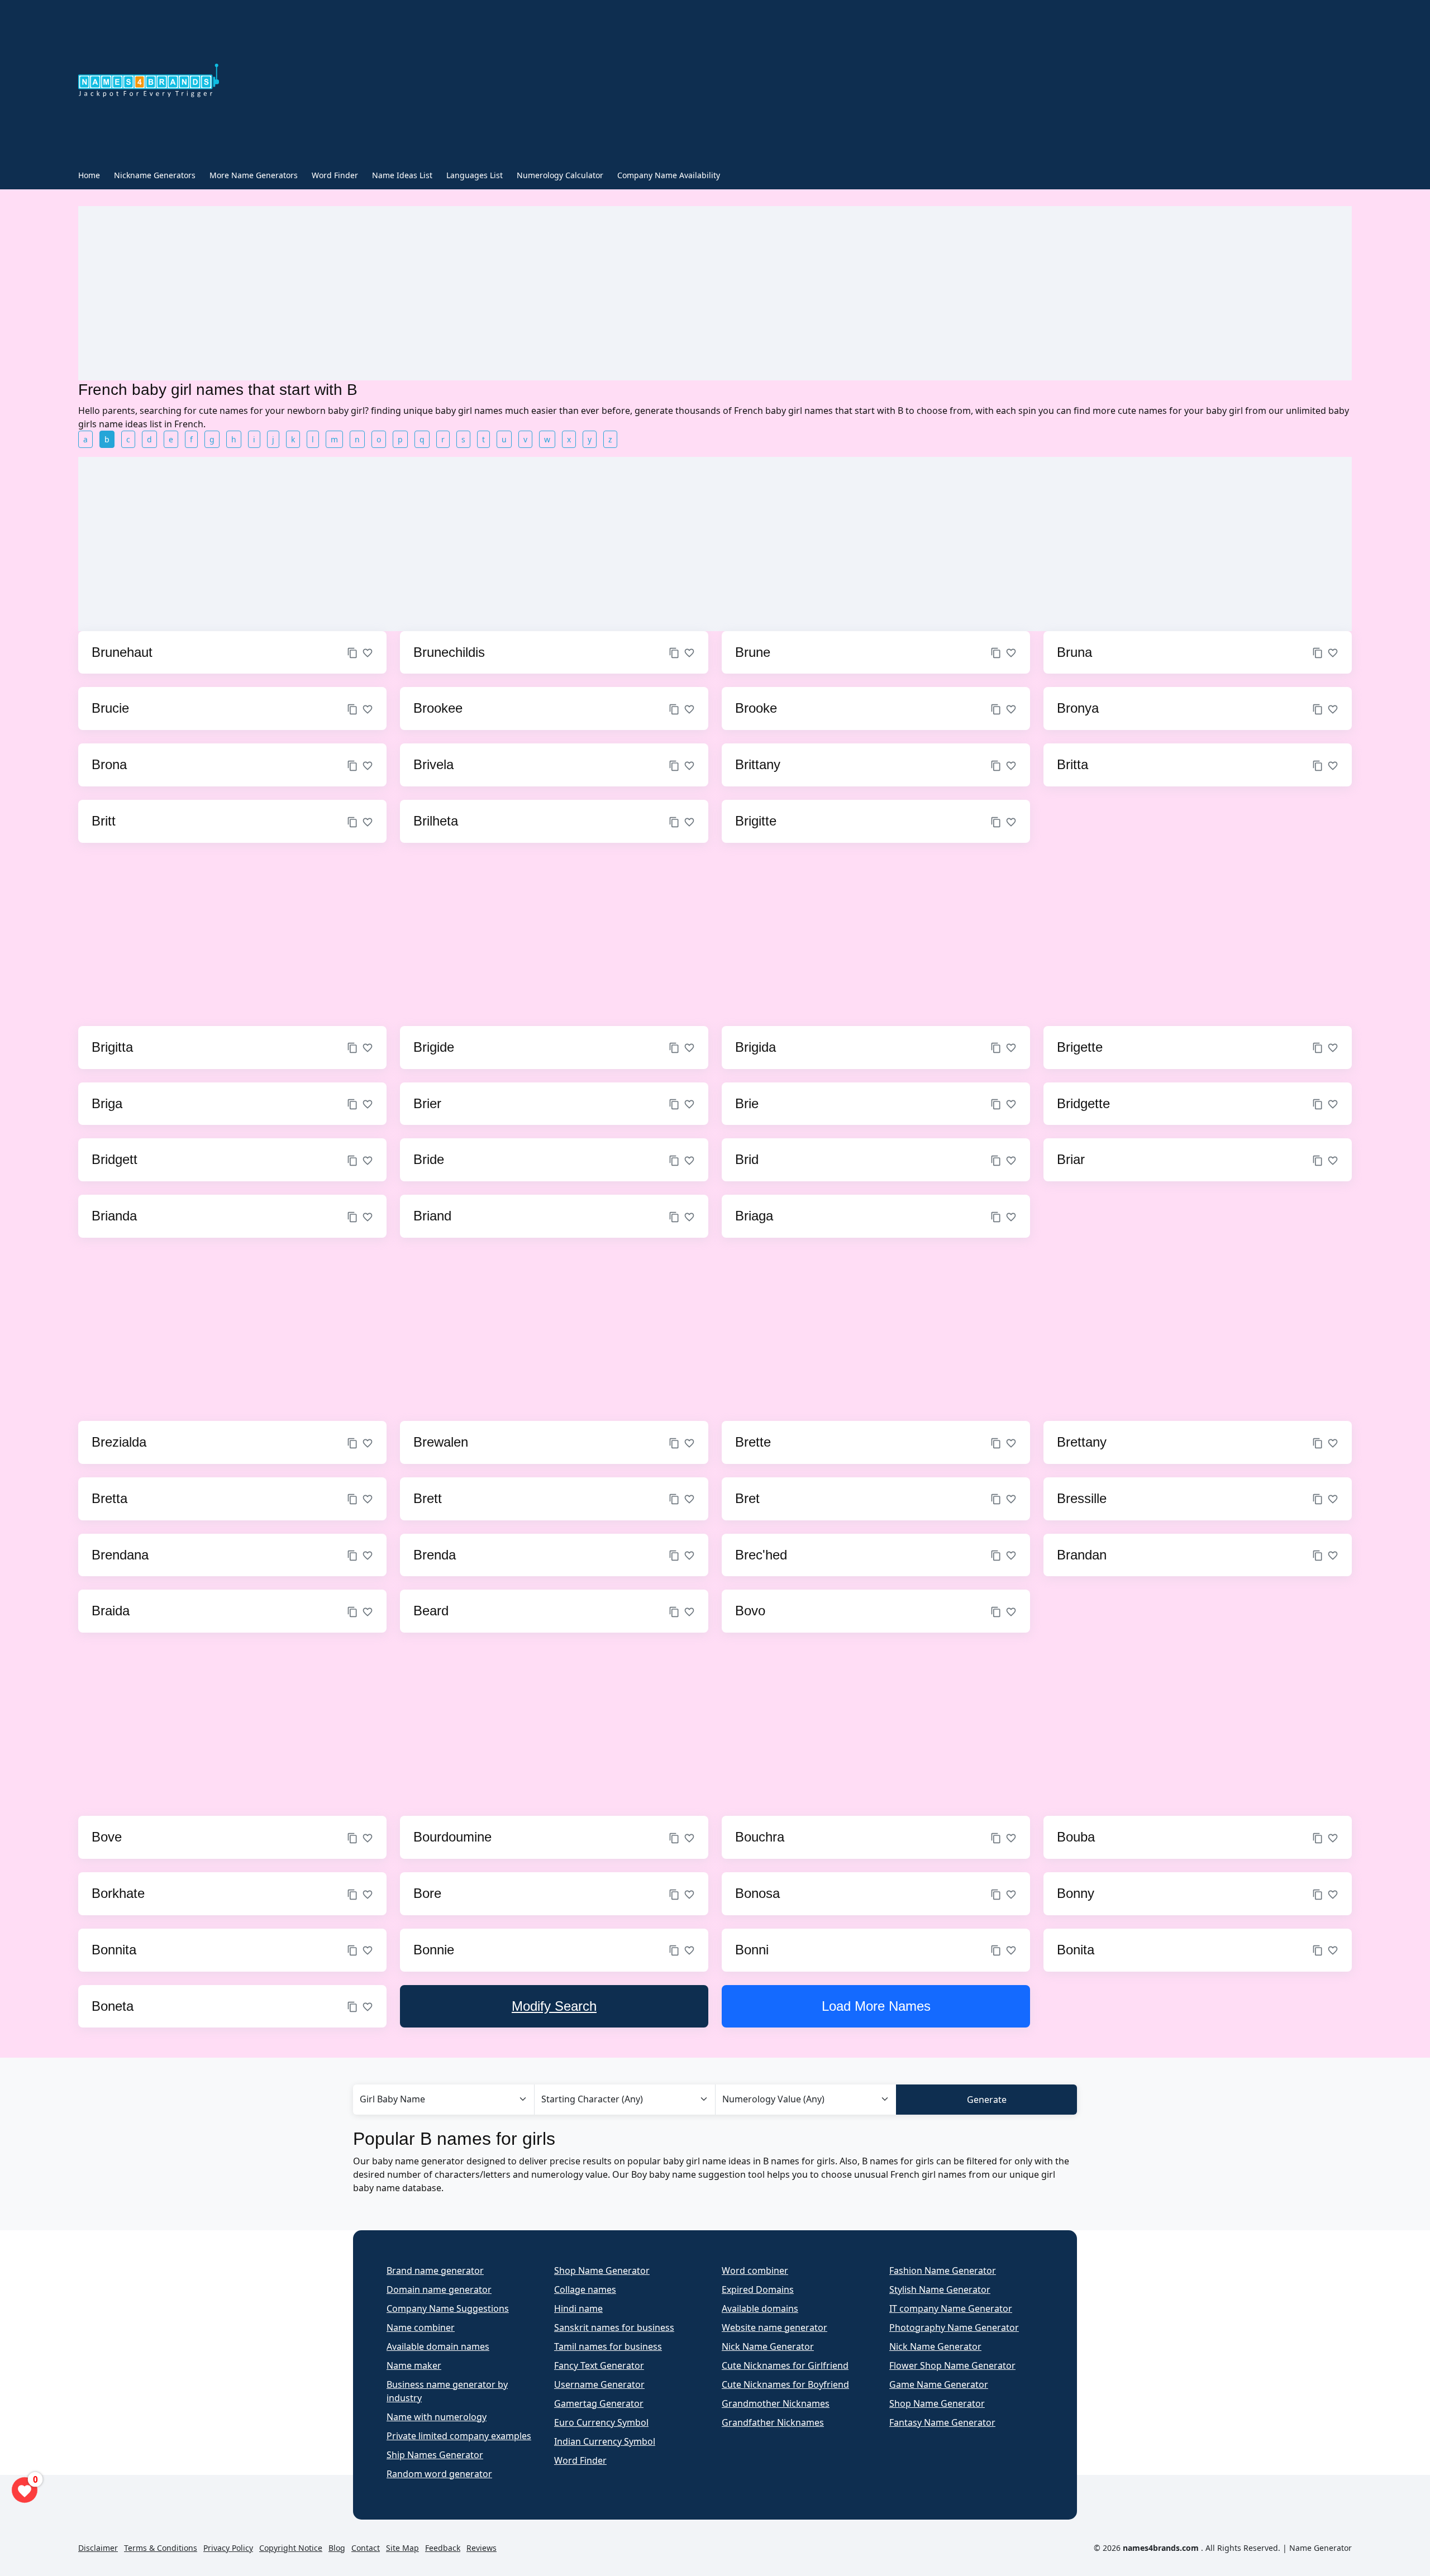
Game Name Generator (939, 2384)
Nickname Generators (155, 175)
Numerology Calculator (560, 175)
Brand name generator (435, 2270)
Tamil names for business (608, 2346)
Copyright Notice (291, 2548)
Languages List (475, 175)
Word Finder (335, 175)
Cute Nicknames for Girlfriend (785, 2365)
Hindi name (578, 2308)
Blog (337, 2548)
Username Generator (599, 2384)
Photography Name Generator (954, 2327)
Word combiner (755, 2270)
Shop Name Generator (602, 2270)
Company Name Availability (669, 175)
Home (89, 175)
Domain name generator (439, 2289)
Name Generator (1321, 2548)
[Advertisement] (628, 83)
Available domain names (438, 2346)
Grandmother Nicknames (776, 2403)
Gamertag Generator (599, 2403)
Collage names (585, 2289)
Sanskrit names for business (614, 2327)
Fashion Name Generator (943, 2270)
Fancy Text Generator (599, 2365)
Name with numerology (437, 2417)
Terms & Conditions (161, 2548)
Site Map (402, 2548)
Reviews (482, 2548)
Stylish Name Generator (940, 2289)
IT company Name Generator (951, 2308)
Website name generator (774, 2327)
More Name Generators (254, 175)
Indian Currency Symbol (605, 2441)
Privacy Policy (228, 2548)
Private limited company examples (459, 2436)
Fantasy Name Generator (942, 2422)
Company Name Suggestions (448, 2308)
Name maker (414, 2365)
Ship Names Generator (435, 2455)
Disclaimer (98, 2548)
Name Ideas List (402, 175)
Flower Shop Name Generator (952, 2365)
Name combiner (421, 2327)
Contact (366, 2548)
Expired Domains (758, 2289)
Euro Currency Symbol (601, 2422)
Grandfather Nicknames (773, 2422)
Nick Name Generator (768, 2346)
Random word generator (439, 2474)
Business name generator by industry (447, 2391)
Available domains (760, 2308)
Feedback (443, 2548)
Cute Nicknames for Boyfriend (785, 2384)
